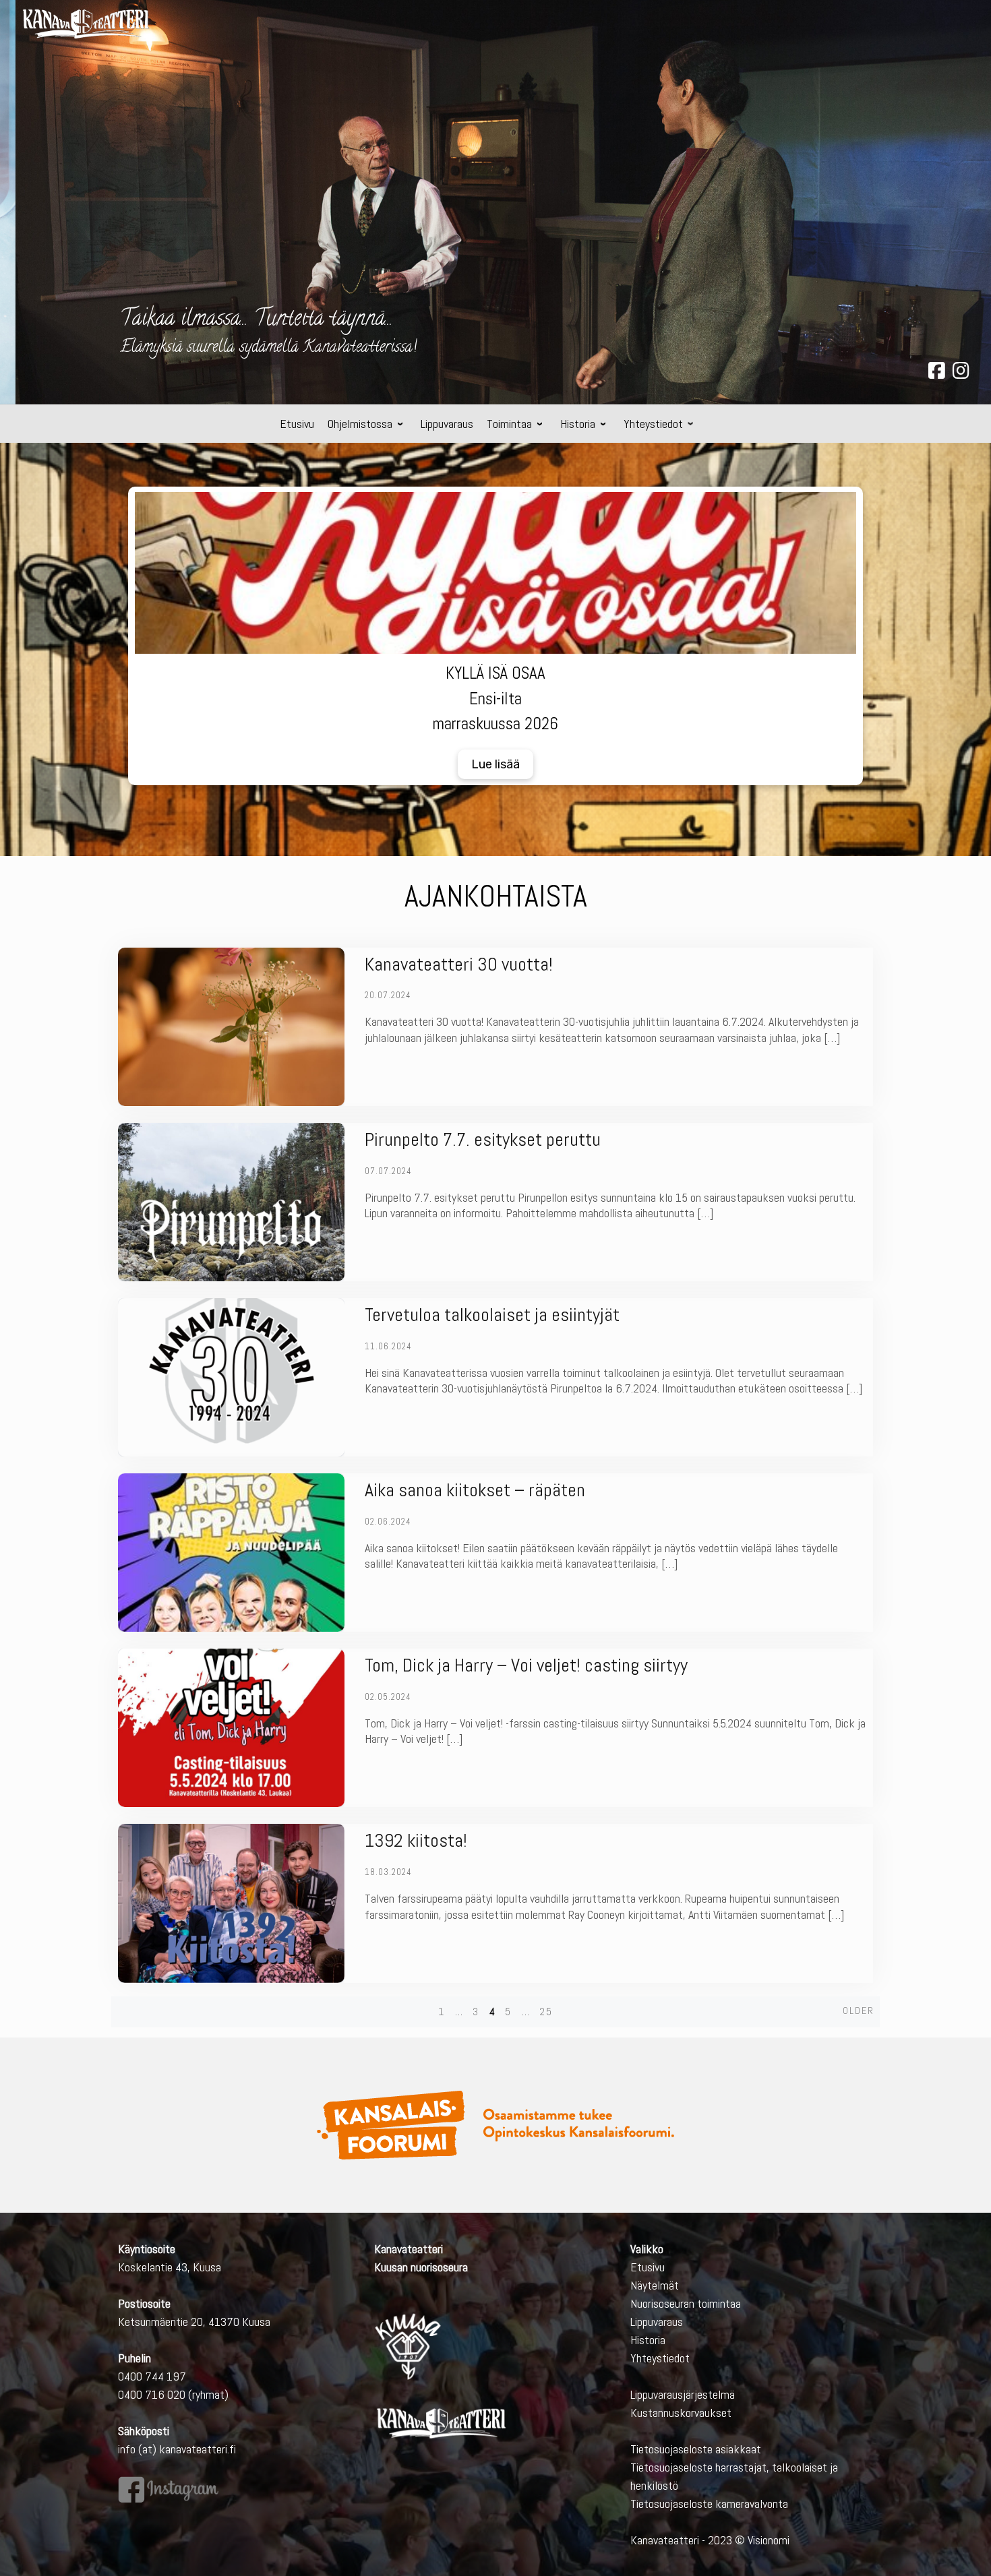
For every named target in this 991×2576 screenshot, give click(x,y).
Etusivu (648, 2267)
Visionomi (769, 2540)
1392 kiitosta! (416, 1840)
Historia (648, 2340)
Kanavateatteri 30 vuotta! (459, 964)
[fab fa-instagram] (961, 373)
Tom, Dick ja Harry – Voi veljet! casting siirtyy (526, 1665)
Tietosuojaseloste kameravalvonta (709, 2504)
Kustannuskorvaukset (681, 2413)
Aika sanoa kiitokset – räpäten (475, 1490)
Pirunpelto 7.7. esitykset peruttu (483, 1139)
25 (546, 2012)
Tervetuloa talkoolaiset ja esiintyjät (492, 1315)
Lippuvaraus (657, 2322)
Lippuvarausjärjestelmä (683, 2394)
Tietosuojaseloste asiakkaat (696, 2449)
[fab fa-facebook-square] (937, 373)
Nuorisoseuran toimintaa (686, 2303)
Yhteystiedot (660, 2358)
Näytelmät (655, 2285)
